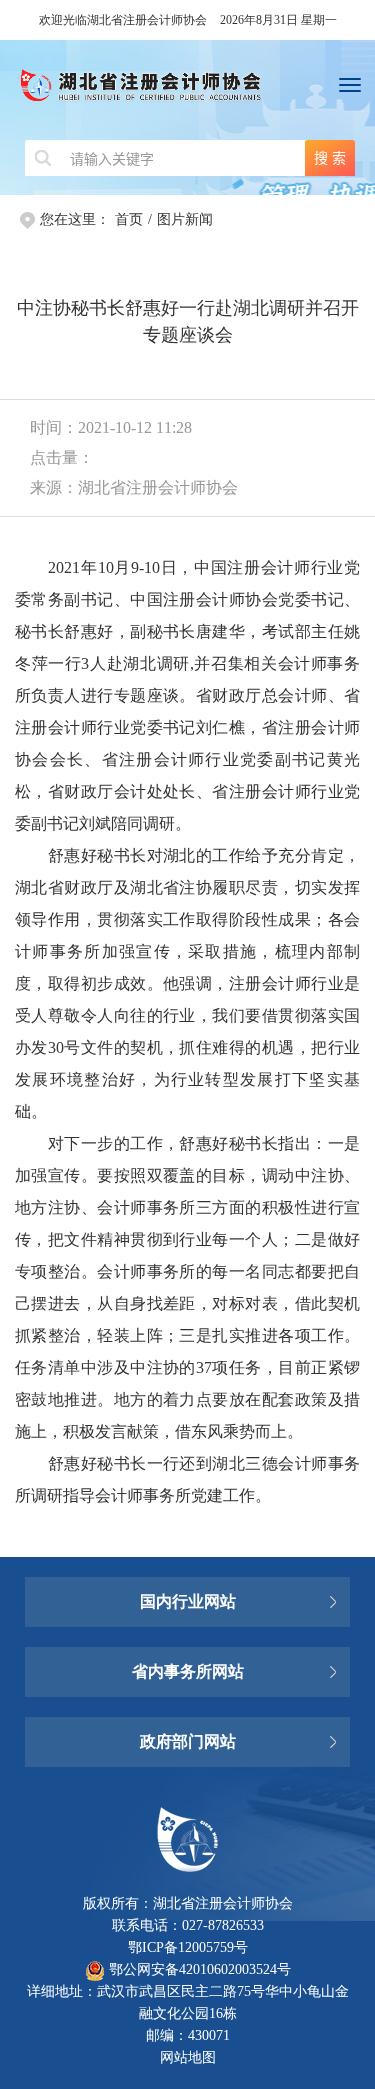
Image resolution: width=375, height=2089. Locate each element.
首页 (129, 219)
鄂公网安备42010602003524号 (198, 1969)
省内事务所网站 (188, 1671)
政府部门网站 (188, 1741)
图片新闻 (185, 219)
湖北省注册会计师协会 (187, 90)
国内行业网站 (188, 1601)
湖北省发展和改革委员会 (188, 1631)
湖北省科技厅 (188, 1711)
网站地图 (188, 2057)
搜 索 (330, 157)
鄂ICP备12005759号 (188, 1947)
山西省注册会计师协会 (188, 1571)
